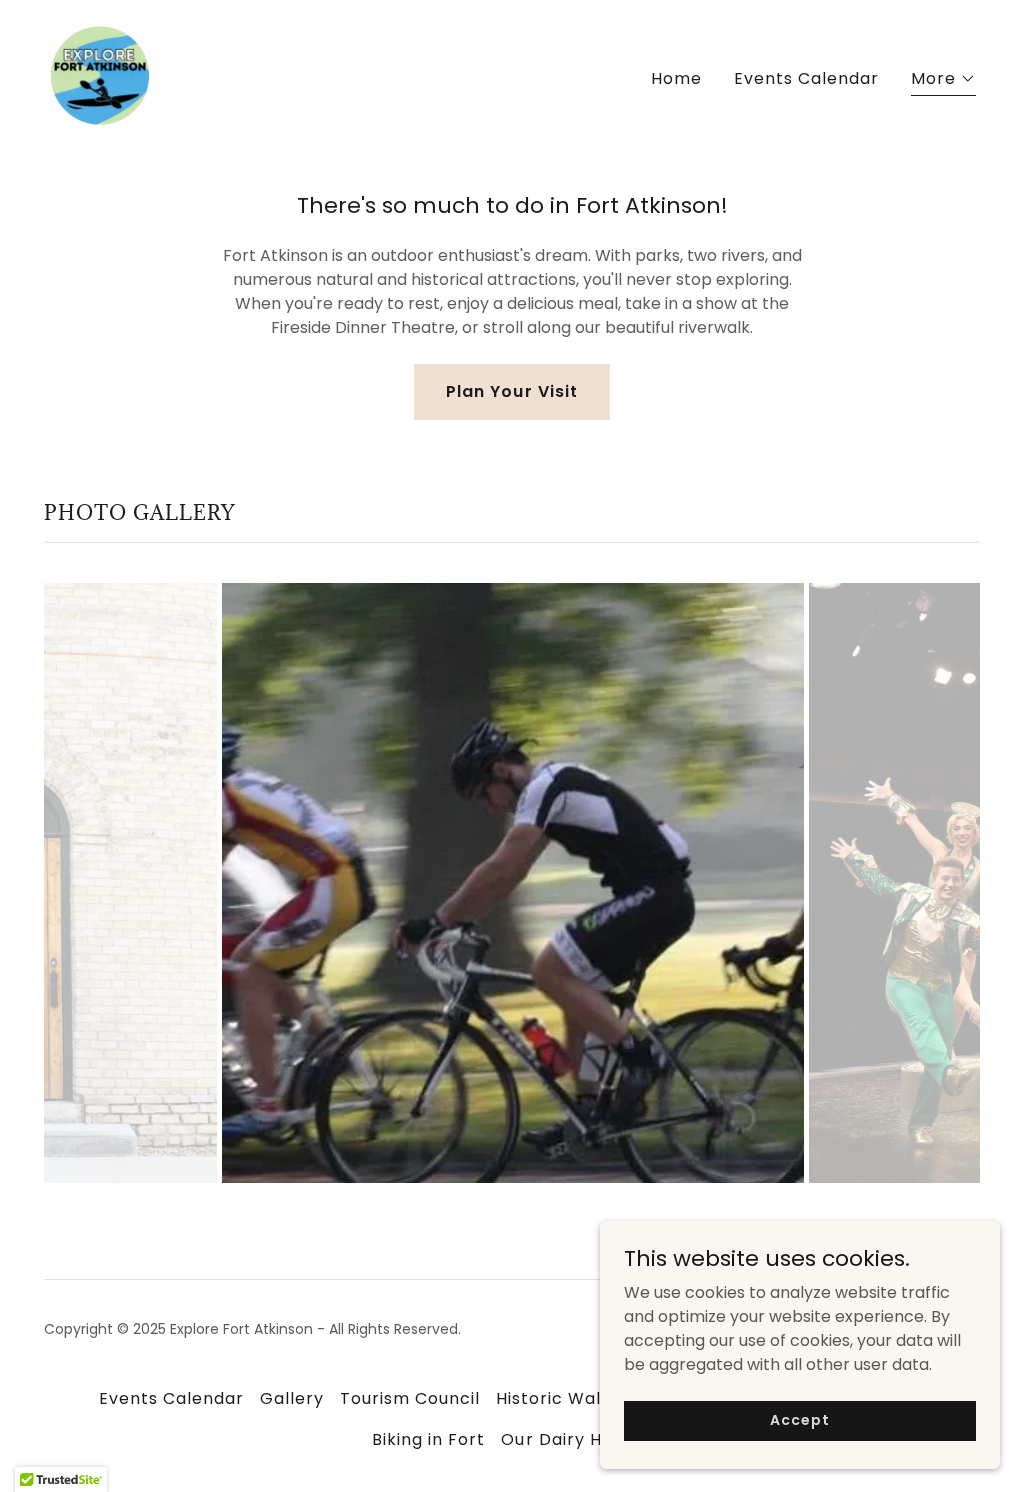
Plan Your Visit (511, 391)
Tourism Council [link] (410, 1398)
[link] (100, 74)
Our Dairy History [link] (576, 1439)
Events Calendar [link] (806, 78)
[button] (943, 81)
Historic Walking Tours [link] (593, 1398)
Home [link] (676, 78)
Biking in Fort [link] (428, 1439)
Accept (799, 1420)
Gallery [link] (292, 1398)
